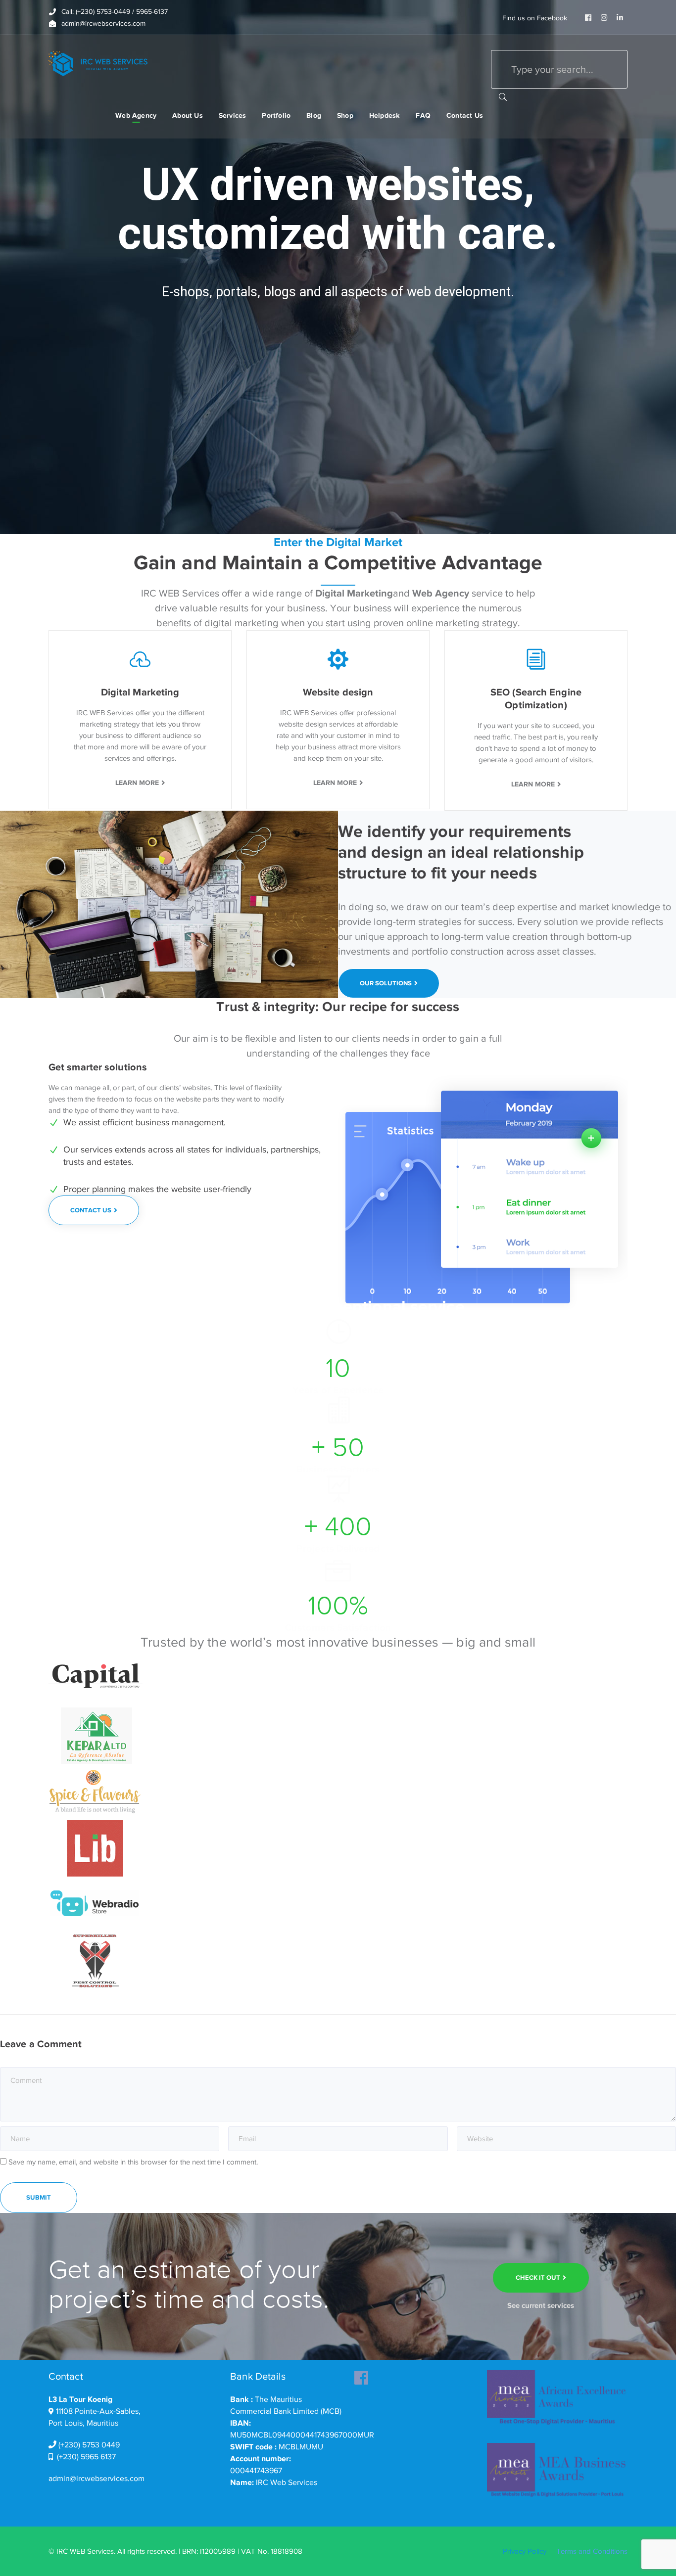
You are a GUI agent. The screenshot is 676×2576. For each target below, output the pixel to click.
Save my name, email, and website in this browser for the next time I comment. (133, 2162)
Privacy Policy (525, 2551)
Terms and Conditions (592, 2551)
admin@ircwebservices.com (97, 2479)
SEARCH (503, 96)
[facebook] (361, 2375)
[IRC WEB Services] (98, 63)
